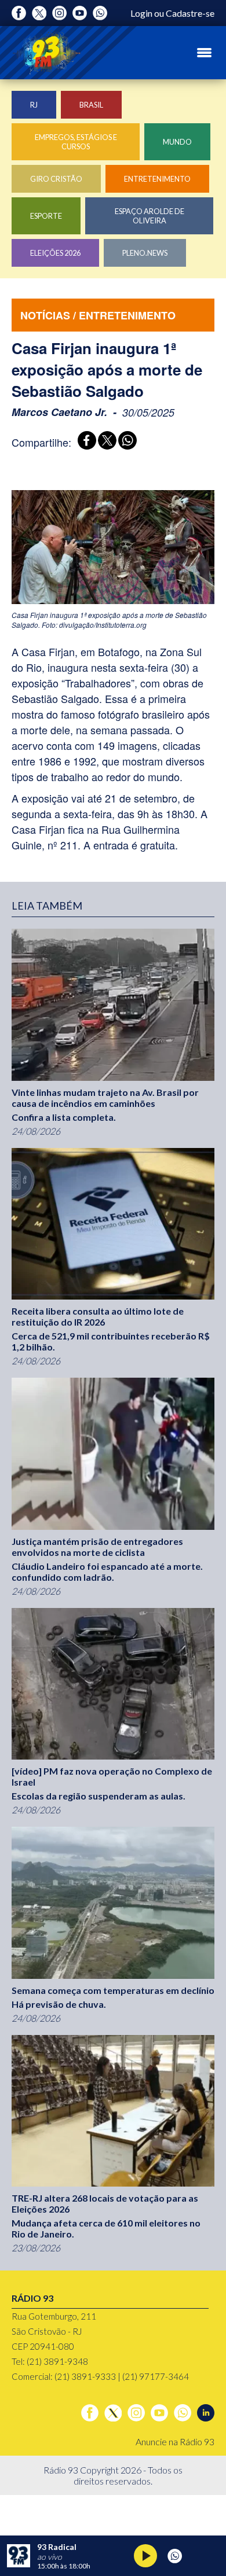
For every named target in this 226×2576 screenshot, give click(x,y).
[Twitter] (39, 13)
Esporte (46, 216)
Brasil (91, 105)
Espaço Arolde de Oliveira (150, 216)
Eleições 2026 (55, 253)
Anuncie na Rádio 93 (175, 2441)
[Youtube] (80, 13)
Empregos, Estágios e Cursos (76, 142)
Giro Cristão (56, 179)
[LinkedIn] (206, 2413)
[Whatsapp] (100, 13)
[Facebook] (19, 13)
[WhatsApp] (125, 442)
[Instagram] (59, 13)
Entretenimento (157, 179)
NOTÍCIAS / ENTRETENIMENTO (98, 315)
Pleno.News (145, 253)
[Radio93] (46, 53)
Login (141, 13)
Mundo (177, 142)
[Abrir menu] (204, 53)
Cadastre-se (190, 13)
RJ (34, 105)
